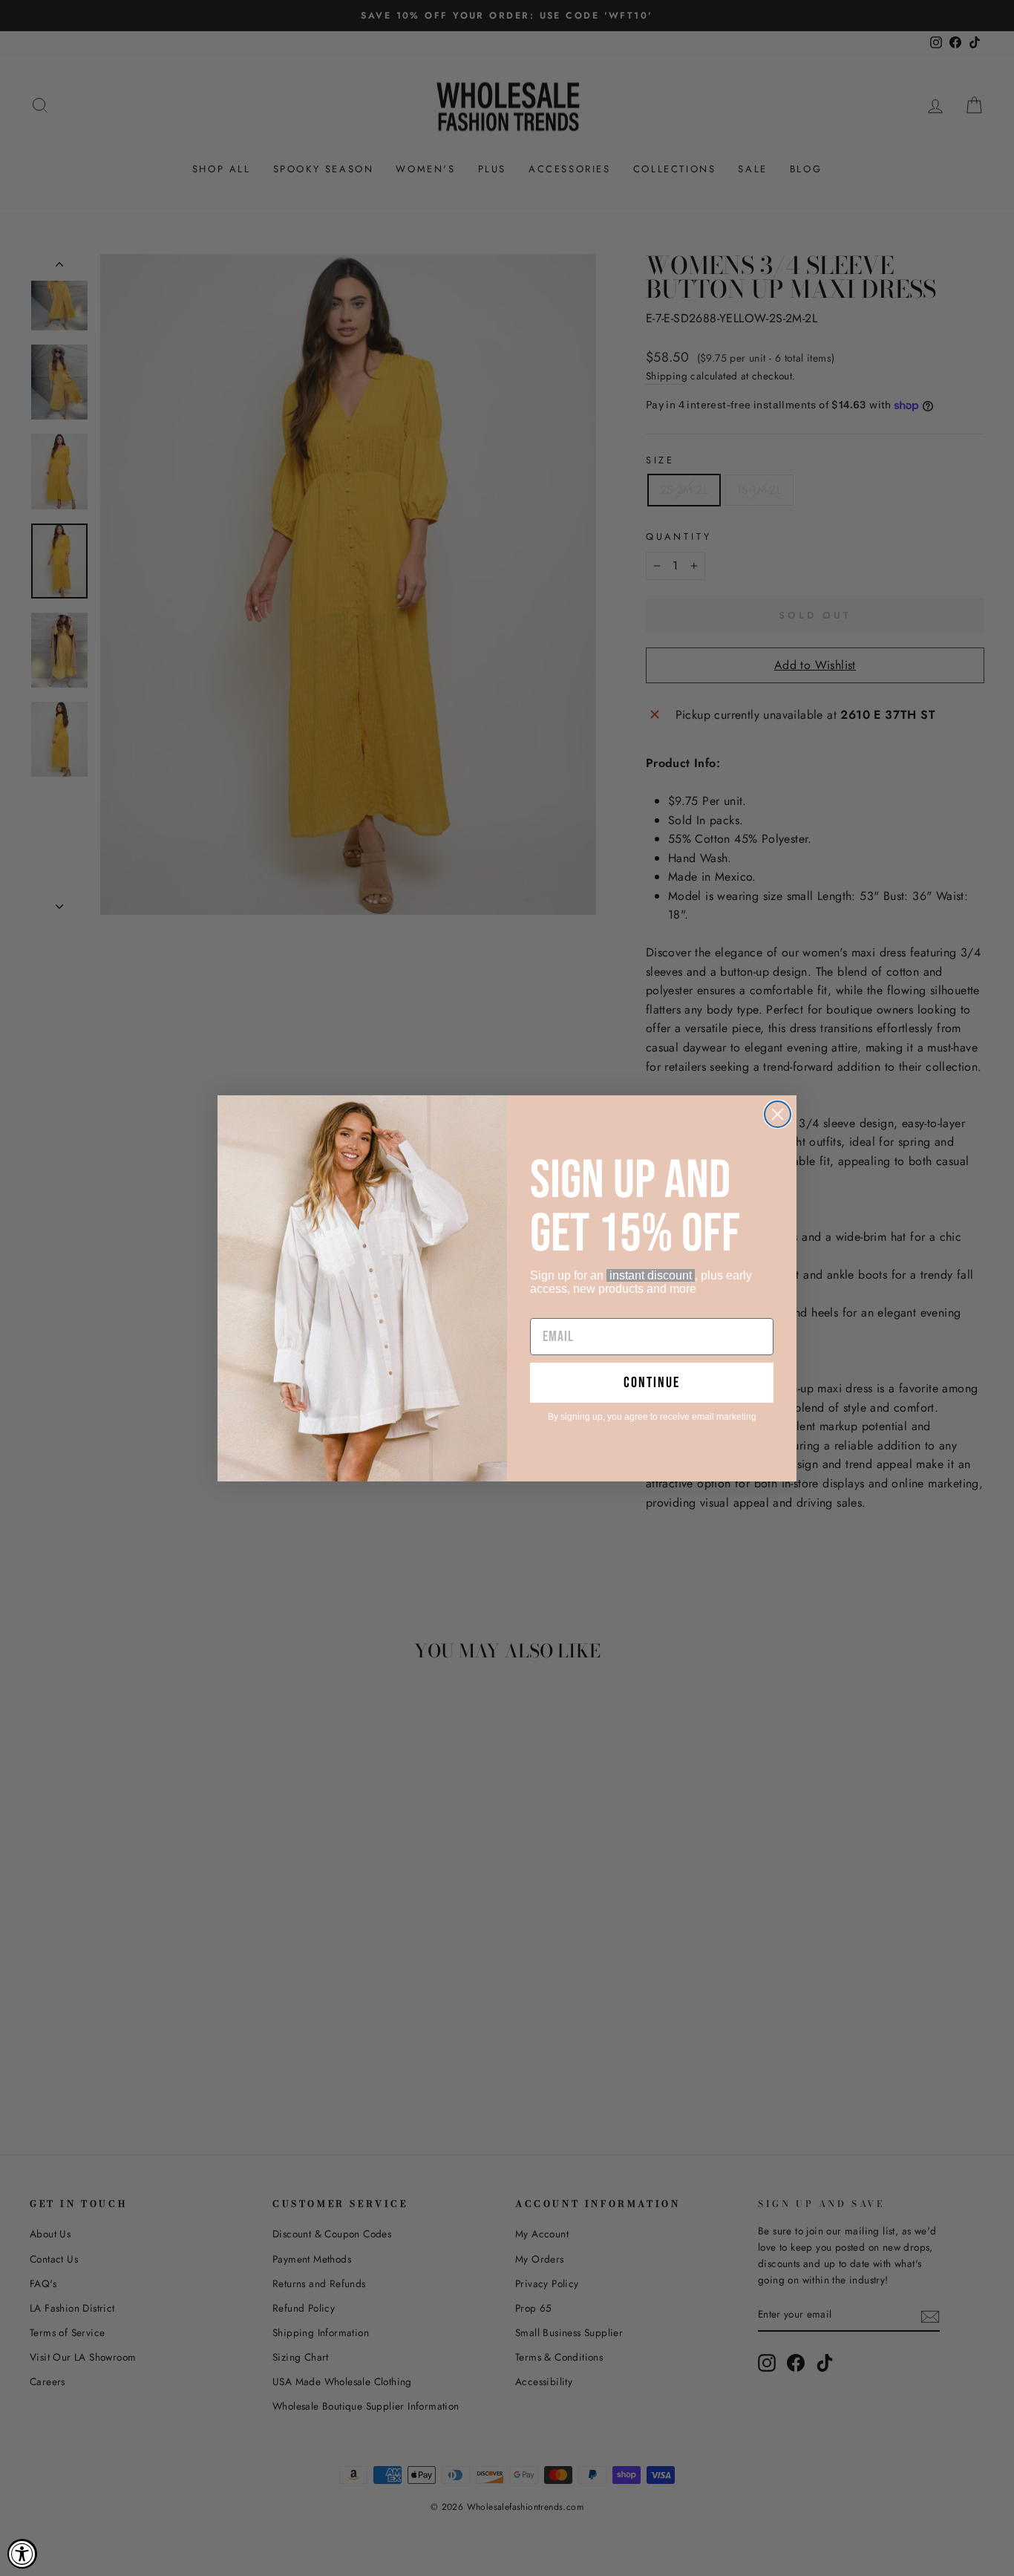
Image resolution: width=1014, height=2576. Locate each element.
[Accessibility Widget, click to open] (22, 2554)
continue (652, 1383)
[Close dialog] (778, 1114)
